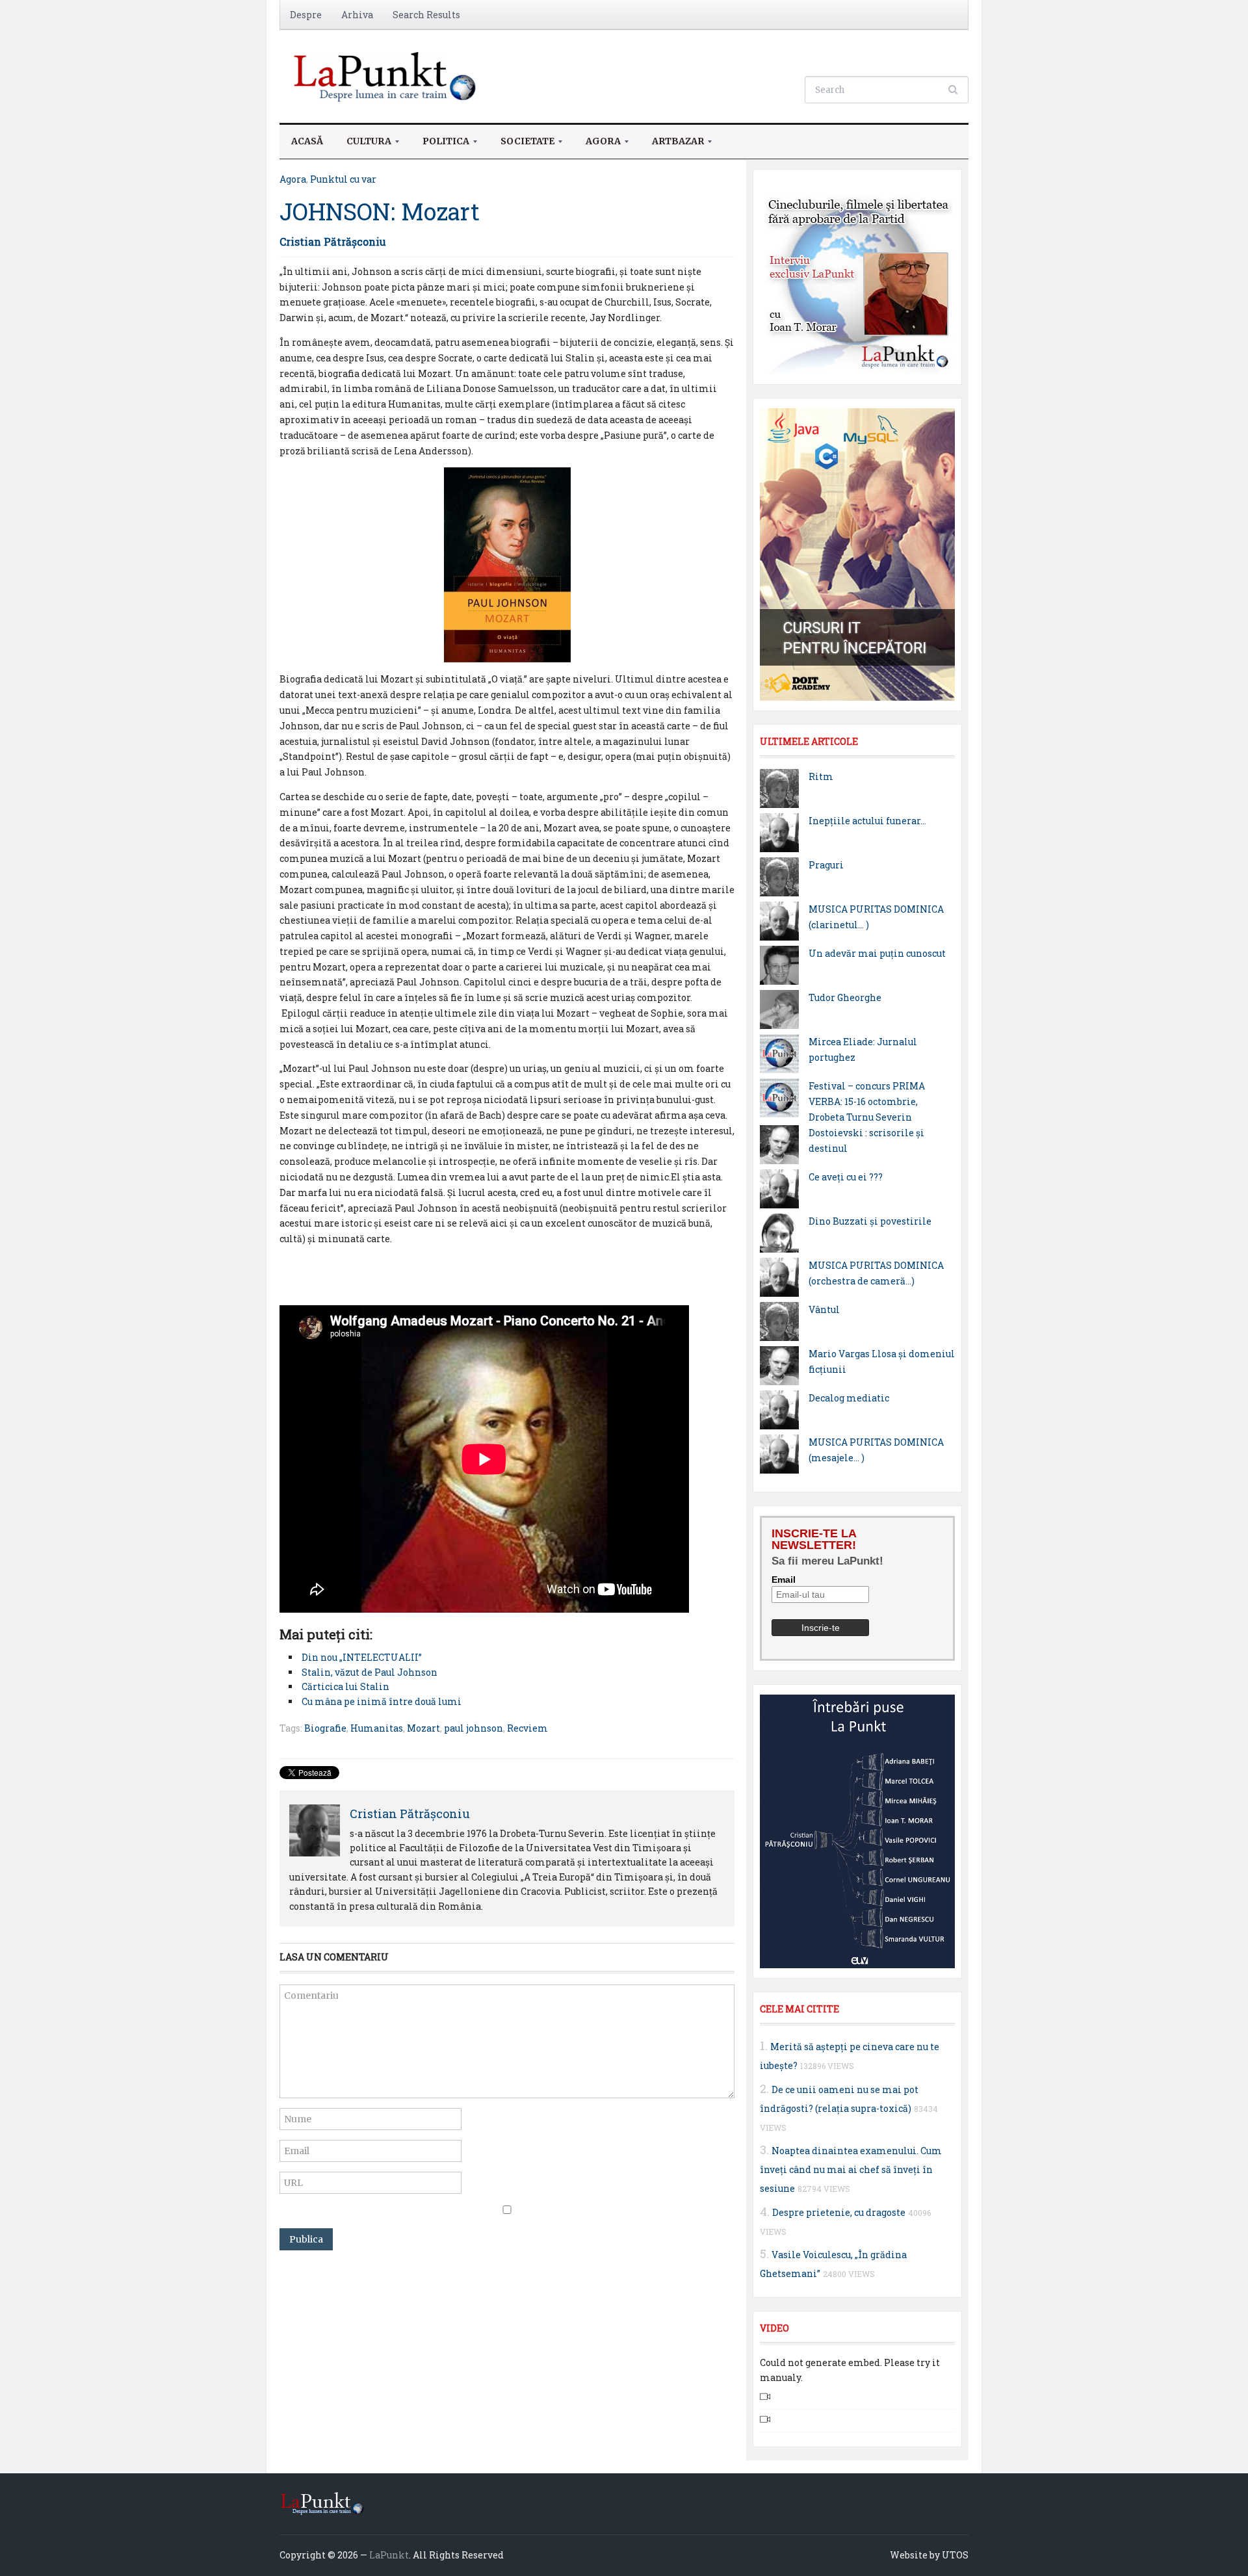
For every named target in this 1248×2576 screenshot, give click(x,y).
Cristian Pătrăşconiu (333, 241)
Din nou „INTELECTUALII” (362, 1657)
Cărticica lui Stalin (345, 1686)
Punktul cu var (343, 179)
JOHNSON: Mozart (380, 211)
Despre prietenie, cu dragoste (839, 2212)
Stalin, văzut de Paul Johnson (370, 1672)
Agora (597, 145)
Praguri (826, 865)
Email (784, 1580)
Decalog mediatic (849, 1398)
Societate (522, 145)
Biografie (325, 1728)
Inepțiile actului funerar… (867, 821)
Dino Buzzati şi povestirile (870, 1221)
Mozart (423, 1728)
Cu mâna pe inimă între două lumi (382, 1701)
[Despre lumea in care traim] (387, 75)
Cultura (363, 145)
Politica (440, 145)
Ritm (821, 776)
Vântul (824, 1309)
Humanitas (377, 1728)
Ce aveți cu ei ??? (846, 1177)
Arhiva (357, 15)
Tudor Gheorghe (845, 997)
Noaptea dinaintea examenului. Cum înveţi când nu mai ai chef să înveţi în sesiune (851, 2169)
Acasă (307, 141)
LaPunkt (389, 2555)
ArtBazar (672, 145)
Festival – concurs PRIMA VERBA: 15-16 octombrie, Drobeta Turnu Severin (867, 1101)
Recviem (527, 1728)
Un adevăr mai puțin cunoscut (877, 953)
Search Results (426, 15)
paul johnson (474, 1728)
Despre (306, 15)
